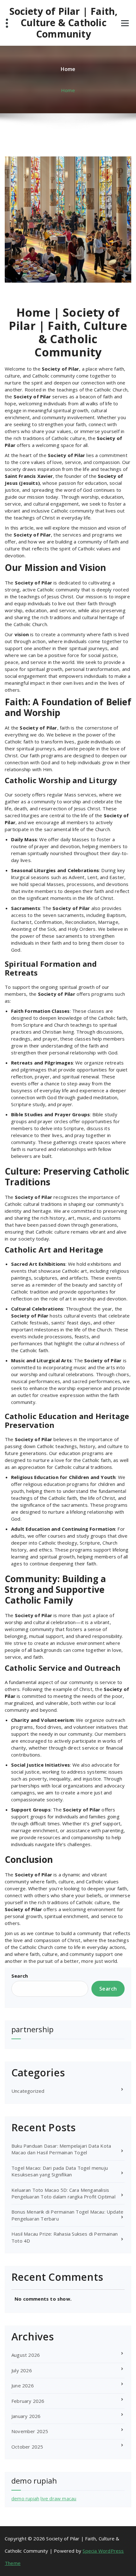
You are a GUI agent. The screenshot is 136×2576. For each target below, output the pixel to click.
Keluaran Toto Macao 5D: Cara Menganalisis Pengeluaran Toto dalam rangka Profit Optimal (63, 2193)
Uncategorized (28, 2091)
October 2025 (27, 2447)
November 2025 (30, 2431)
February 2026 (28, 2401)
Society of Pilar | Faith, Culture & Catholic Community (64, 23)
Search (20, 1976)
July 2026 (22, 2370)
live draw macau (58, 2498)
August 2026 (26, 2355)
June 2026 (23, 2385)
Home (68, 90)
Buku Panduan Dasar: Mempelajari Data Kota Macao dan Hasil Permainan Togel (61, 2149)
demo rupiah (25, 2498)
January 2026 (26, 2416)
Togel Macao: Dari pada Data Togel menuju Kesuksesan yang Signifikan (60, 2171)
